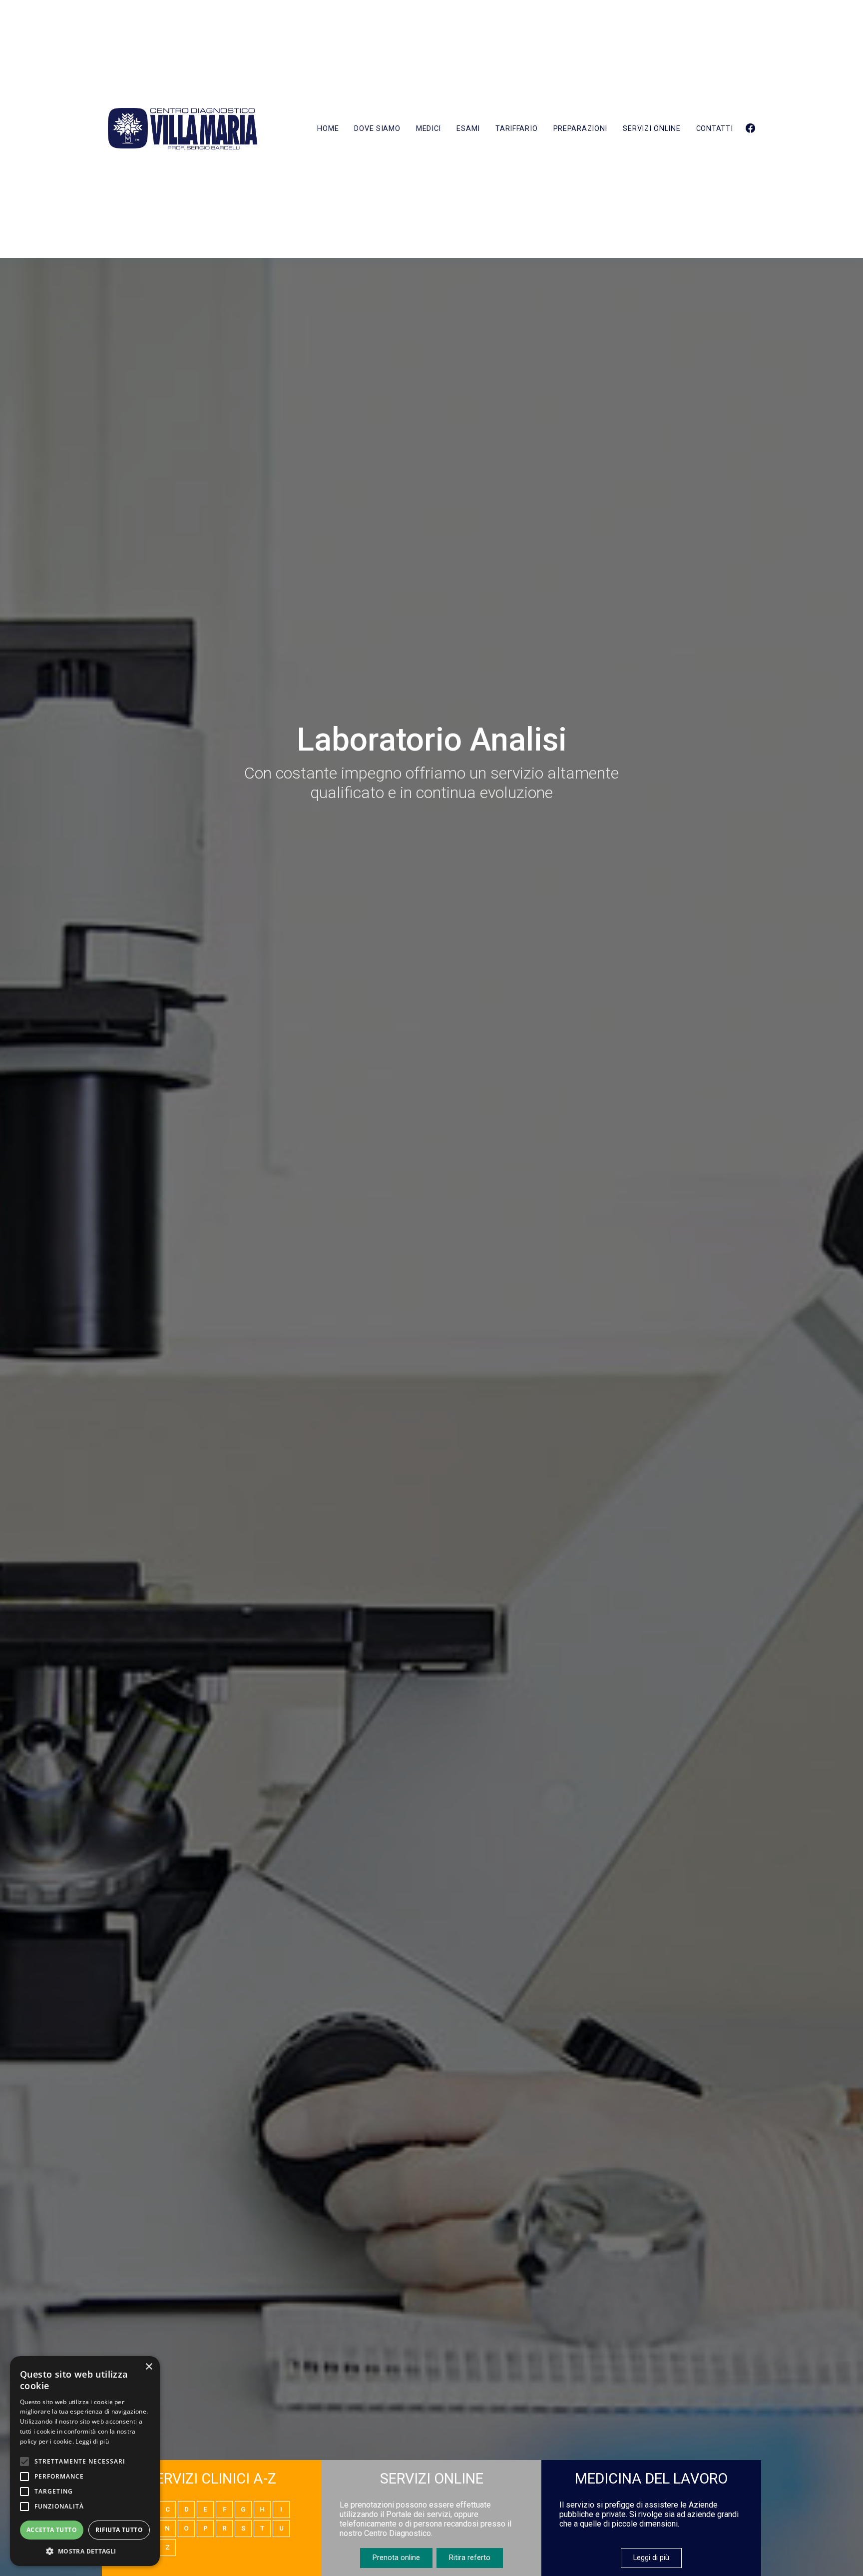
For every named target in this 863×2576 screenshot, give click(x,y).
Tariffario (516, 129)
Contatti (715, 129)
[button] (85, 2551)
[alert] (85, 2461)
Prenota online (396, 2558)
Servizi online (651, 129)
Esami (468, 129)
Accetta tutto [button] (52, 2530)
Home (328, 129)
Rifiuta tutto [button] (119, 2530)
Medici (429, 129)
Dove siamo (377, 129)
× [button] (149, 2367)
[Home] (183, 129)
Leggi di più (651, 2558)
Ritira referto (470, 2558)
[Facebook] (750, 129)
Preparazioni (581, 129)
